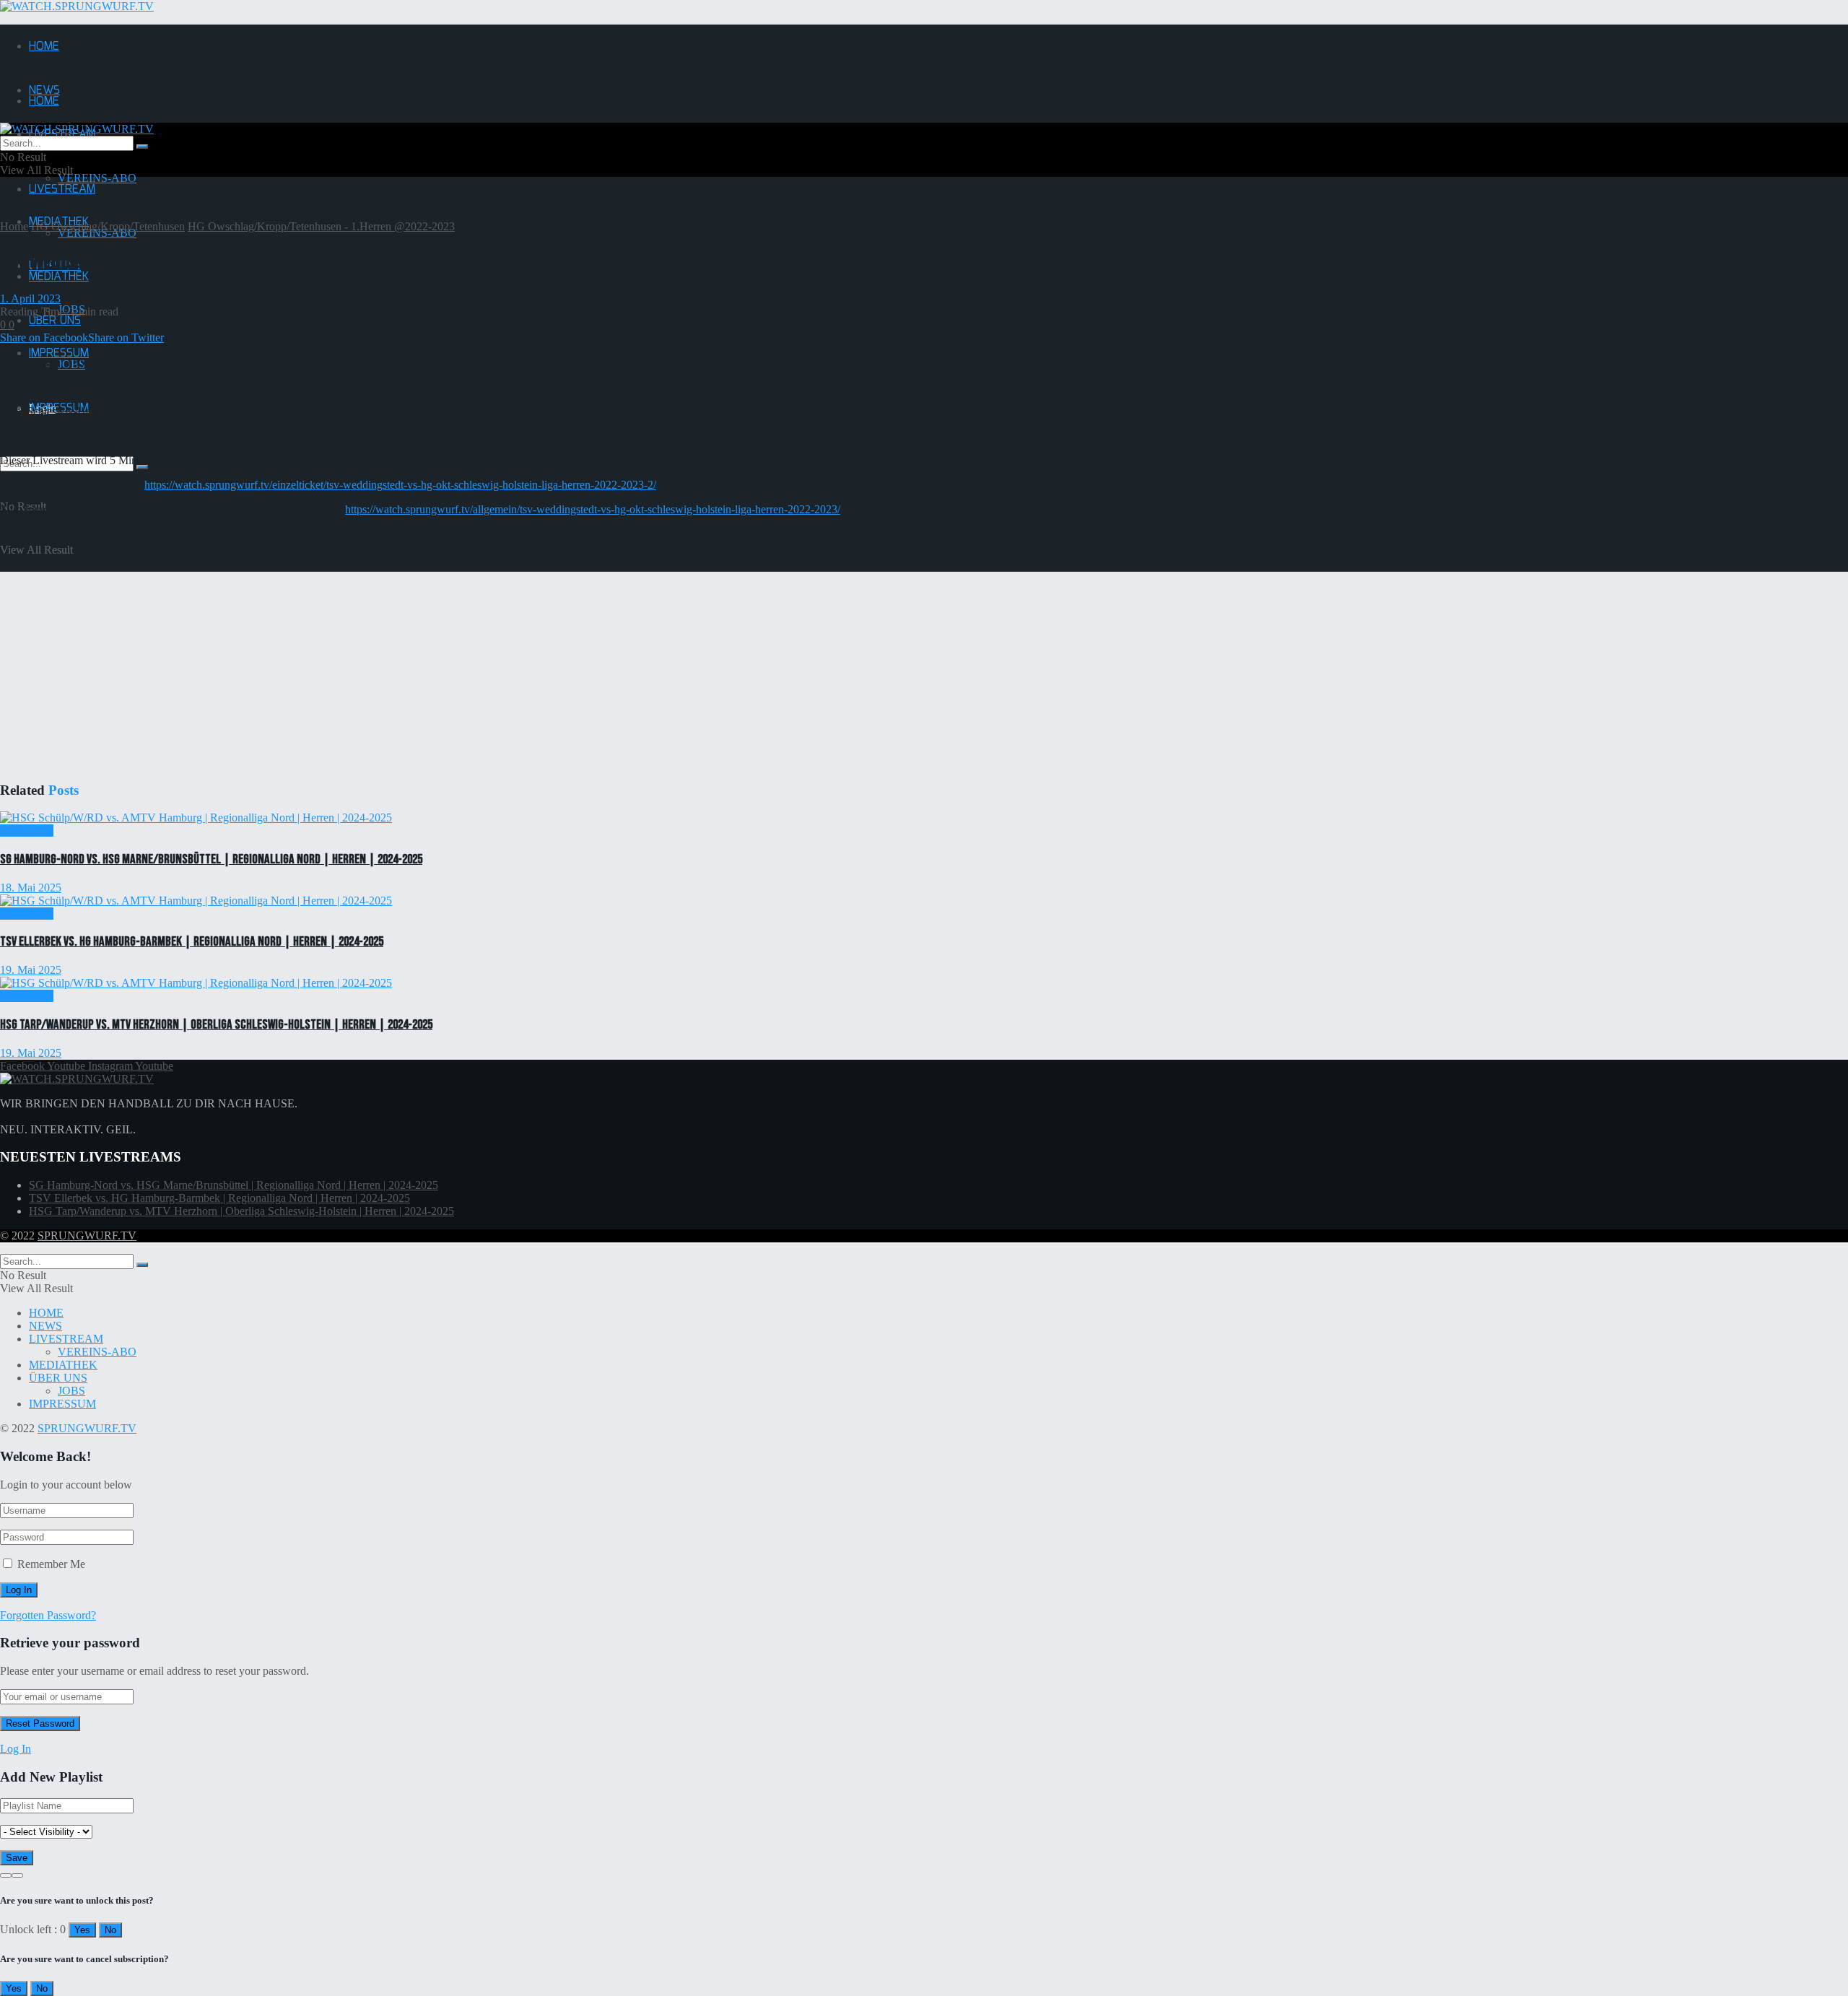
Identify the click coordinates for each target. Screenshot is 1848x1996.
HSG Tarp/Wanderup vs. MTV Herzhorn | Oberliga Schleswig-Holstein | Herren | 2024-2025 (216, 1025)
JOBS (71, 1391)
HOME (44, 47)
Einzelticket (27, 831)
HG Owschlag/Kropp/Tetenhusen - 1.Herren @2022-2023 (321, 226)
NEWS (45, 1326)
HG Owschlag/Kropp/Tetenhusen (108, 226)
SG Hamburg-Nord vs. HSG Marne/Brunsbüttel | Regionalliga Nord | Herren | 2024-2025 (211, 859)
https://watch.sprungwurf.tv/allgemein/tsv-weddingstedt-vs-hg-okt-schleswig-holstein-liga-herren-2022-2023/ (593, 509)
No (110, 1930)
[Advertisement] (433, 655)
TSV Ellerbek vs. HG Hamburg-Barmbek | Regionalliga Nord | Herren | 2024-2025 (192, 942)
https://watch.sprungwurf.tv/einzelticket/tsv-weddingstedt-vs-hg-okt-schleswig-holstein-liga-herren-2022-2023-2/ (400, 485)
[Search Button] (142, 467)
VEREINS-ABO (97, 178)
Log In (16, 1749)
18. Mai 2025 (31, 888)
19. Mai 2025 (31, 970)
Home (14, 226)
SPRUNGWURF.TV (87, 1235)
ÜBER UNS (55, 321)
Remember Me (51, 1564)
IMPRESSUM (62, 1404)
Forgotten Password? (48, 1615)
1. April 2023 (30, 298)
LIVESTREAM (62, 189)
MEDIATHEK (59, 277)
